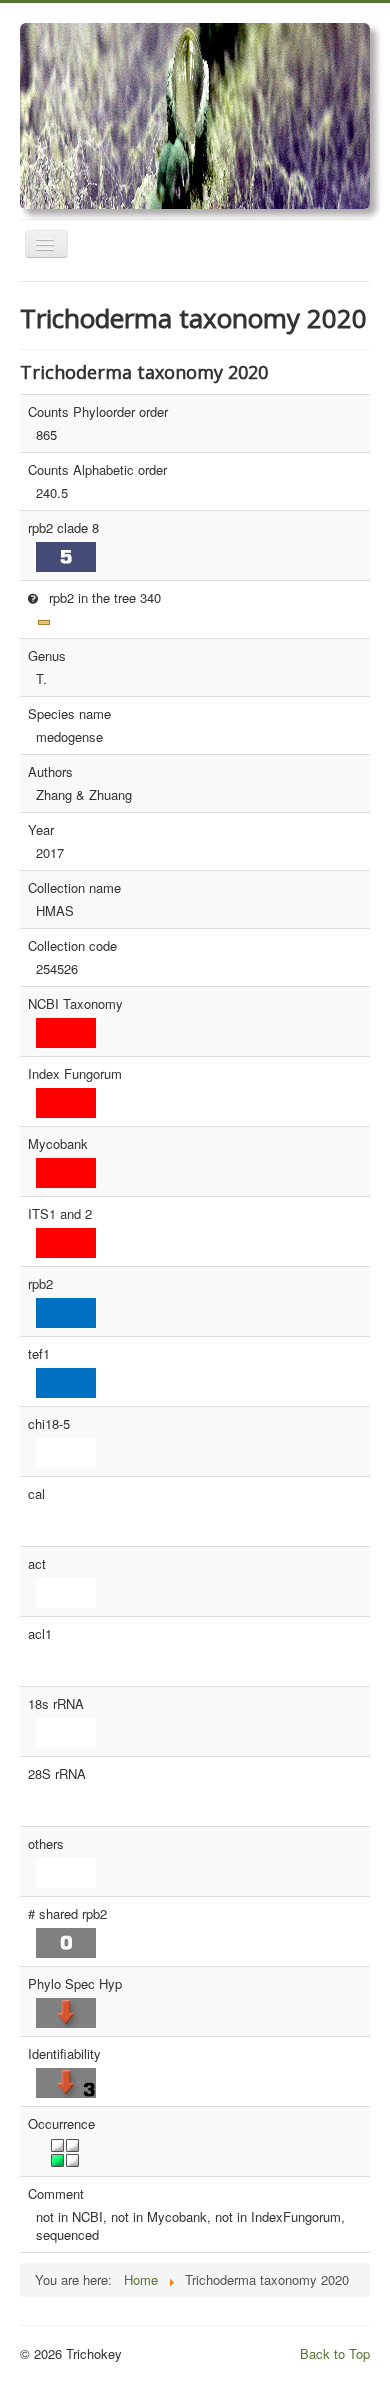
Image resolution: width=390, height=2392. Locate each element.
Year (41, 830)
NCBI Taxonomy (75, 1004)
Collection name (74, 888)
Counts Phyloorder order (98, 412)
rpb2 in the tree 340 (103, 597)
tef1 (39, 1354)
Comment (56, 2194)
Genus (47, 656)
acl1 (40, 1634)
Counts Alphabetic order (97, 470)
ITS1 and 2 (60, 1214)
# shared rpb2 (67, 1914)
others (46, 1844)
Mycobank (58, 1144)
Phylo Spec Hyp (75, 1984)
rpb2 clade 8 (63, 528)
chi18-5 (49, 1424)
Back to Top (335, 2353)
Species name (69, 714)
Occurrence (61, 2124)
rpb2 (40, 1284)
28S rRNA (57, 1774)
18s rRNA (56, 1704)
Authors (50, 772)
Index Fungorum (75, 1074)
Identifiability (64, 2054)
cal (36, 1494)
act (37, 1564)
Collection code (72, 946)
